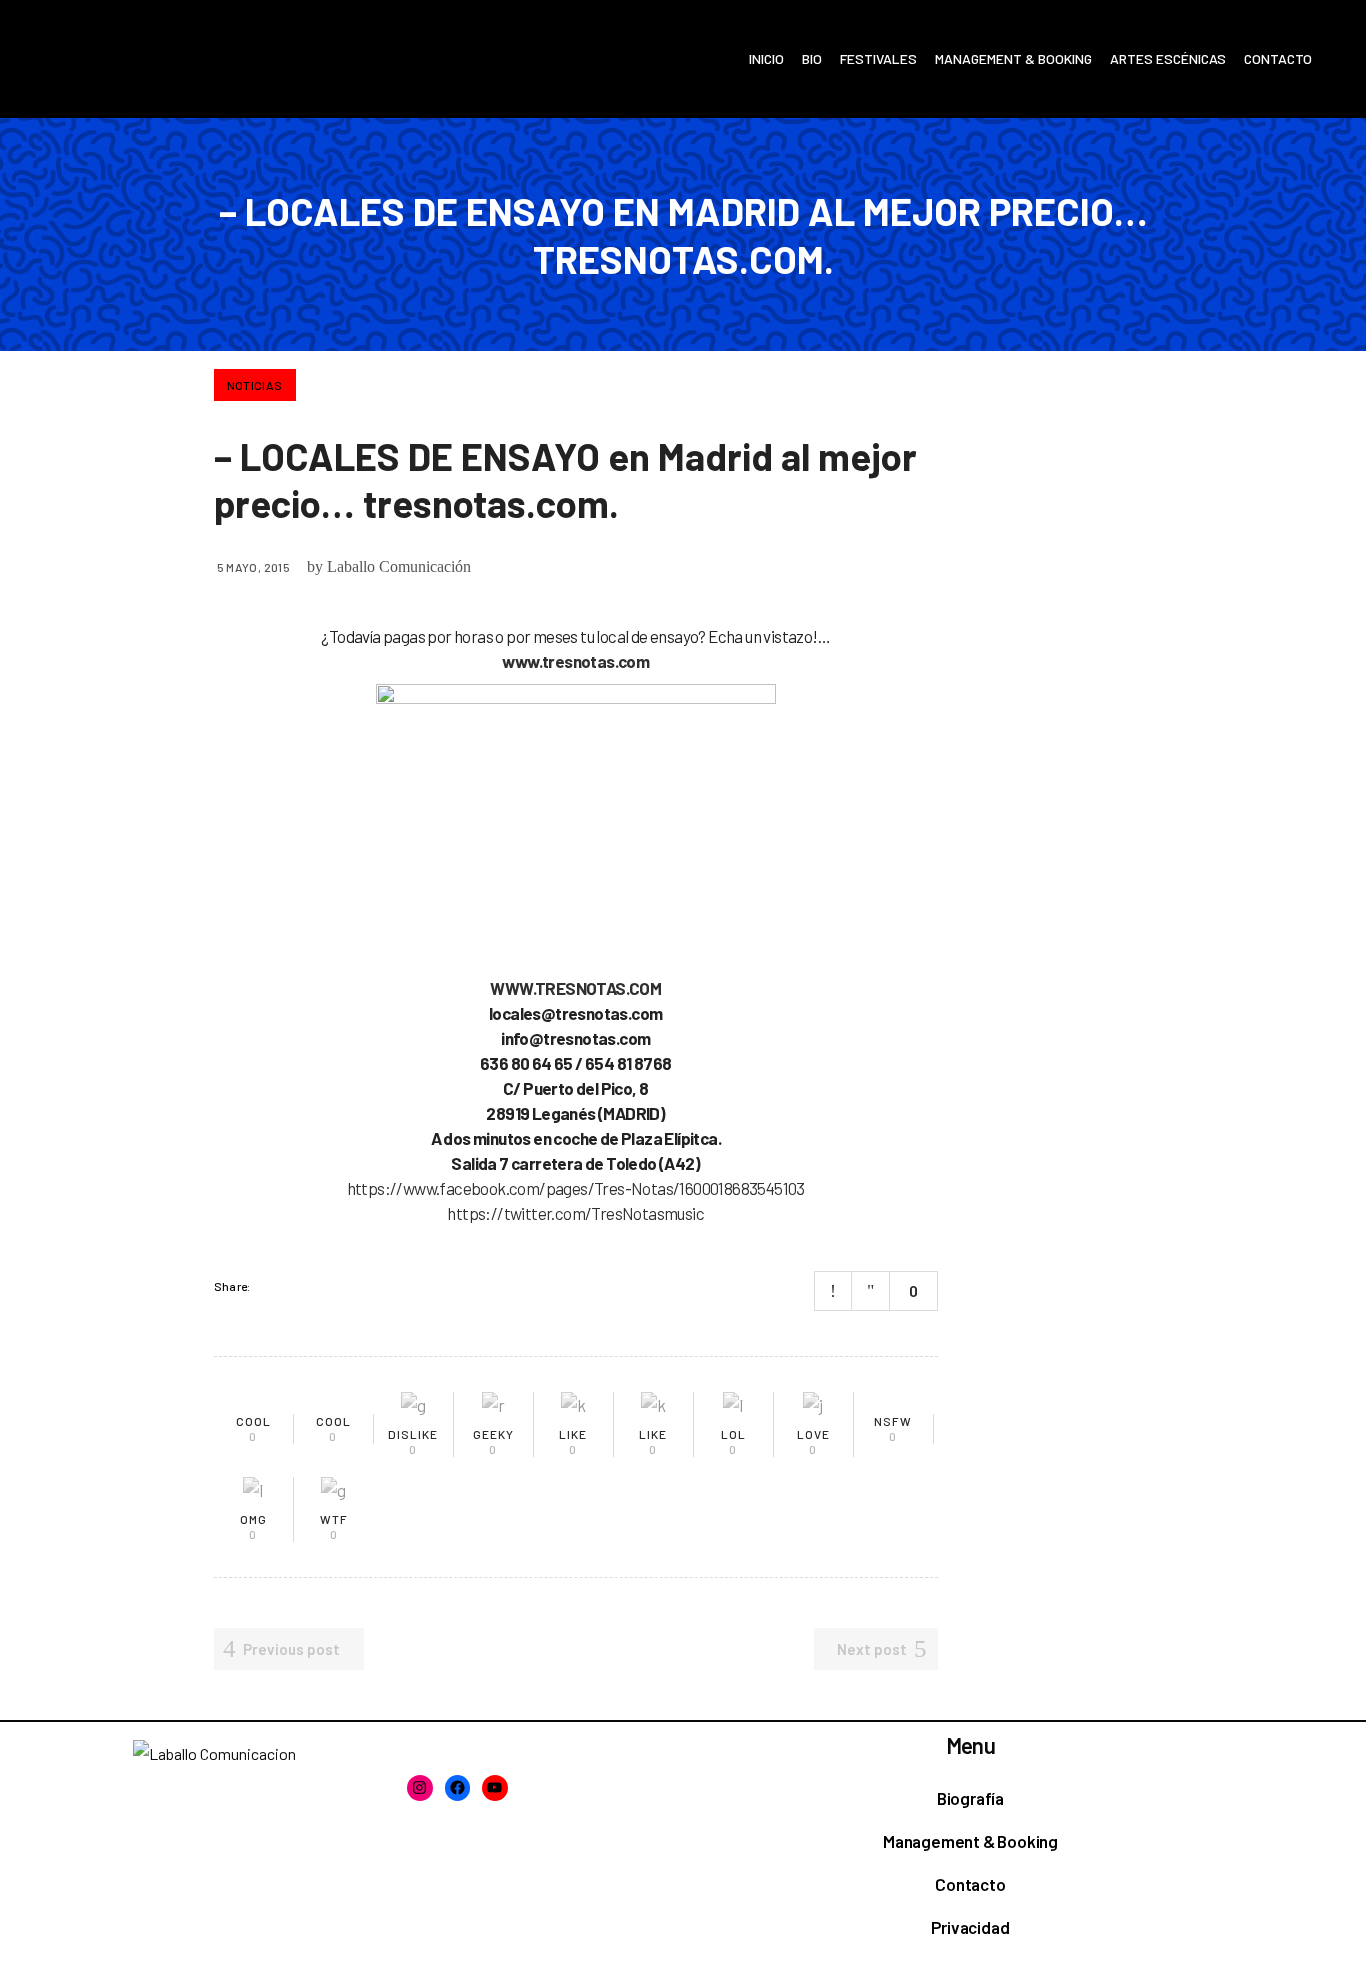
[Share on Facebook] (272, 1286)
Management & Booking (970, 1841)
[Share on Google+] (324, 1286)
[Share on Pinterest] (350, 1286)
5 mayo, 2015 (254, 567)
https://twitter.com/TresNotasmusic (575, 1213)
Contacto (970, 1884)
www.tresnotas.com (575, 661)
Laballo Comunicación (399, 566)
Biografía (970, 1798)
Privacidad (970, 1927)
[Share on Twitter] (298, 1286)
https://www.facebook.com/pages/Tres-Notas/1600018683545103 (576, 1188)
